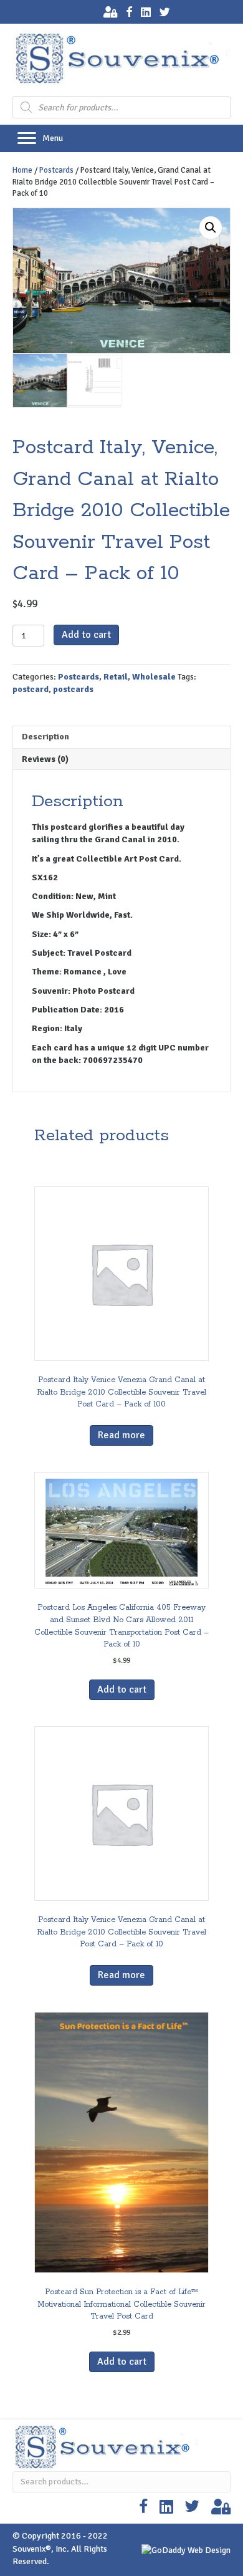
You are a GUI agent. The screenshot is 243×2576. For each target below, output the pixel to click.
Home (22, 170)
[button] (27, 138)
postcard (31, 689)
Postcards (56, 170)
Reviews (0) (45, 759)
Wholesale (154, 677)
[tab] (121, 737)
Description (45, 737)
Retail (116, 677)
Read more (121, 1435)
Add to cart (86, 635)
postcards (73, 689)
